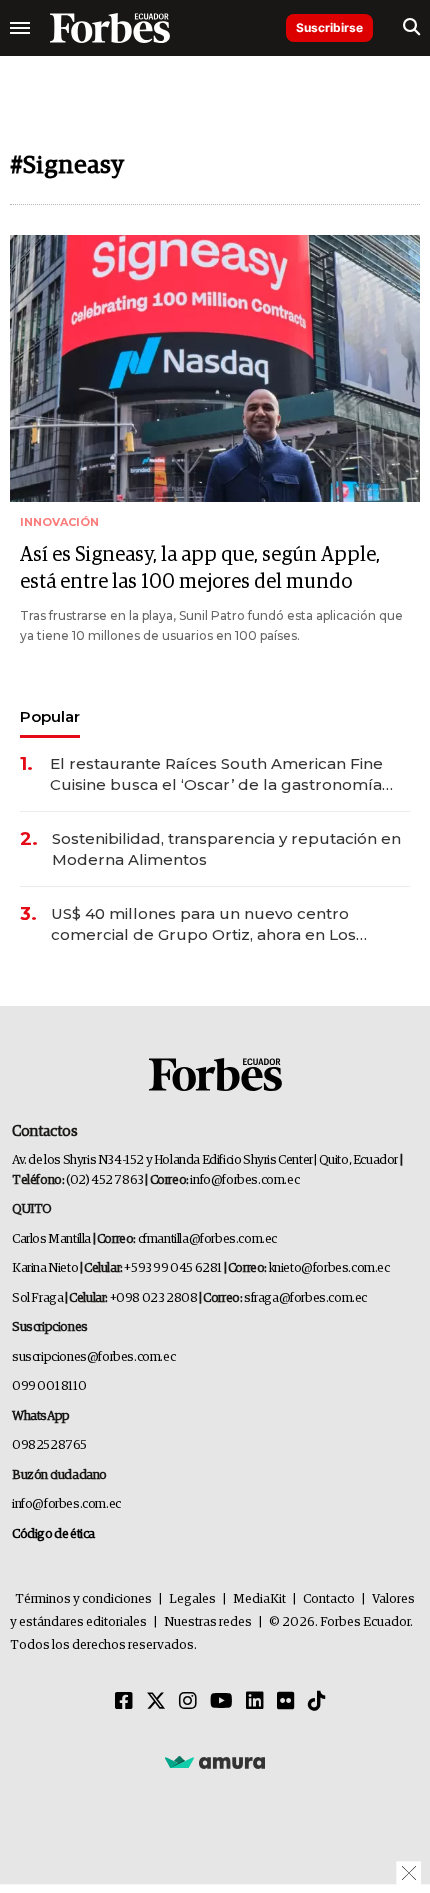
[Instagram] (188, 1702)
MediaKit (259, 1599)
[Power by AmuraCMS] (215, 1761)
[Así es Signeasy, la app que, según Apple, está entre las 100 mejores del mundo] (215, 368)
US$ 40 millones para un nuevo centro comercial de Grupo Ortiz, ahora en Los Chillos (203, 924)
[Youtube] (221, 1702)
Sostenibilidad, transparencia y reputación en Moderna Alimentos (226, 849)
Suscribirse (329, 27)
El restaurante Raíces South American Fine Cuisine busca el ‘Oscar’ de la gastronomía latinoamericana (216, 774)
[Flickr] (286, 1702)
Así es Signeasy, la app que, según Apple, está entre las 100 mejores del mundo (200, 568)
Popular (50, 716)
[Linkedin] (255, 1702)
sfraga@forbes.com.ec (305, 1298)
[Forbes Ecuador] (110, 28)
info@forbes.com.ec (244, 1180)
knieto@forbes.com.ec (329, 1268)
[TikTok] (317, 1702)
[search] (411, 28)
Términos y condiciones (83, 1599)
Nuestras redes (208, 1622)
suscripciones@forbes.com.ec (93, 1357)
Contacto (329, 1599)
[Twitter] (156, 1702)
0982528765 (49, 1445)
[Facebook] (124, 1702)
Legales (192, 1599)
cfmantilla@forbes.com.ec (207, 1239)
